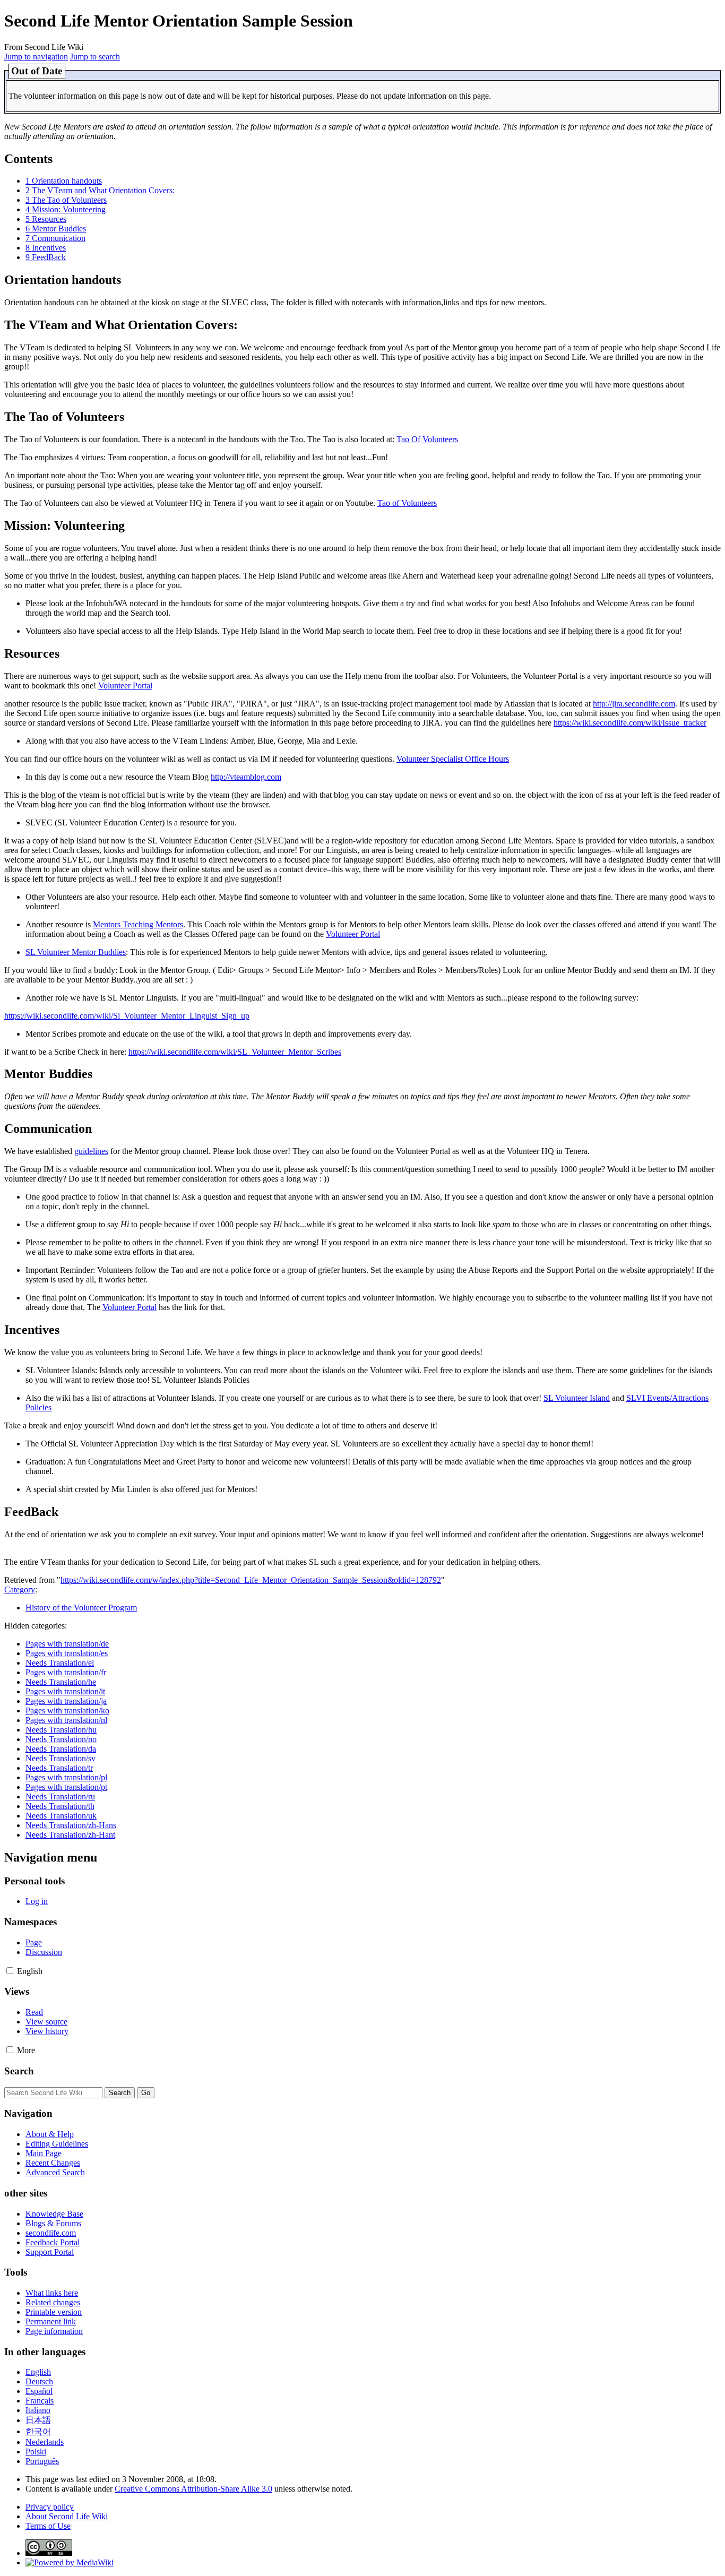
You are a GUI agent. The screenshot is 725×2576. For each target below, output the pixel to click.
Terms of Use (48, 2526)
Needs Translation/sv (61, 1758)
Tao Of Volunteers (427, 439)
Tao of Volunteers (407, 503)
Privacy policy (50, 2507)
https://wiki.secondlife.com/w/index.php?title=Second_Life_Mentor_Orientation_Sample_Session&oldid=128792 (251, 1580)
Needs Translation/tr (59, 1768)
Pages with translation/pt (66, 1787)
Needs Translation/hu (61, 1730)
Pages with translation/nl (66, 1720)
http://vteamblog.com (246, 777)
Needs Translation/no (61, 1739)
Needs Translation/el (60, 1663)
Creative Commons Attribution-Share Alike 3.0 (193, 2489)
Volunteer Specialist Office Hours (453, 759)
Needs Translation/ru (60, 1797)
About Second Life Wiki (67, 2516)
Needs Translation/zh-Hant (70, 1835)
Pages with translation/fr (66, 1672)
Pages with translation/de (67, 1644)
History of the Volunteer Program (81, 1608)
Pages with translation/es (67, 1653)
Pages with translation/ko (67, 1711)
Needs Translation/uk (61, 1816)
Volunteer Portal (125, 686)
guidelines (91, 1151)
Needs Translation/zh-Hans (71, 1825)
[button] (10, 1971)
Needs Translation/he (61, 1682)
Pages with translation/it (65, 1691)
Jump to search (95, 57)
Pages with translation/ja (66, 1701)
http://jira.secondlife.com (634, 704)
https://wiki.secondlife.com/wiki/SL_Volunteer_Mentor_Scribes (235, 1052)
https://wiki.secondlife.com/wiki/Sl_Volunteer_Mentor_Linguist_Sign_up (127, 1016)
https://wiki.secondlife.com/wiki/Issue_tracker (630, 723)
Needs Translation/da (61, 1749)
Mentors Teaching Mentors (138, 924)
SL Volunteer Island (577, 1398)
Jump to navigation (36, 57)
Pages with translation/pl (66, 1777)
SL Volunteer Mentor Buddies (76, 952)
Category (20, 1589)
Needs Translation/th (60, 1806)
